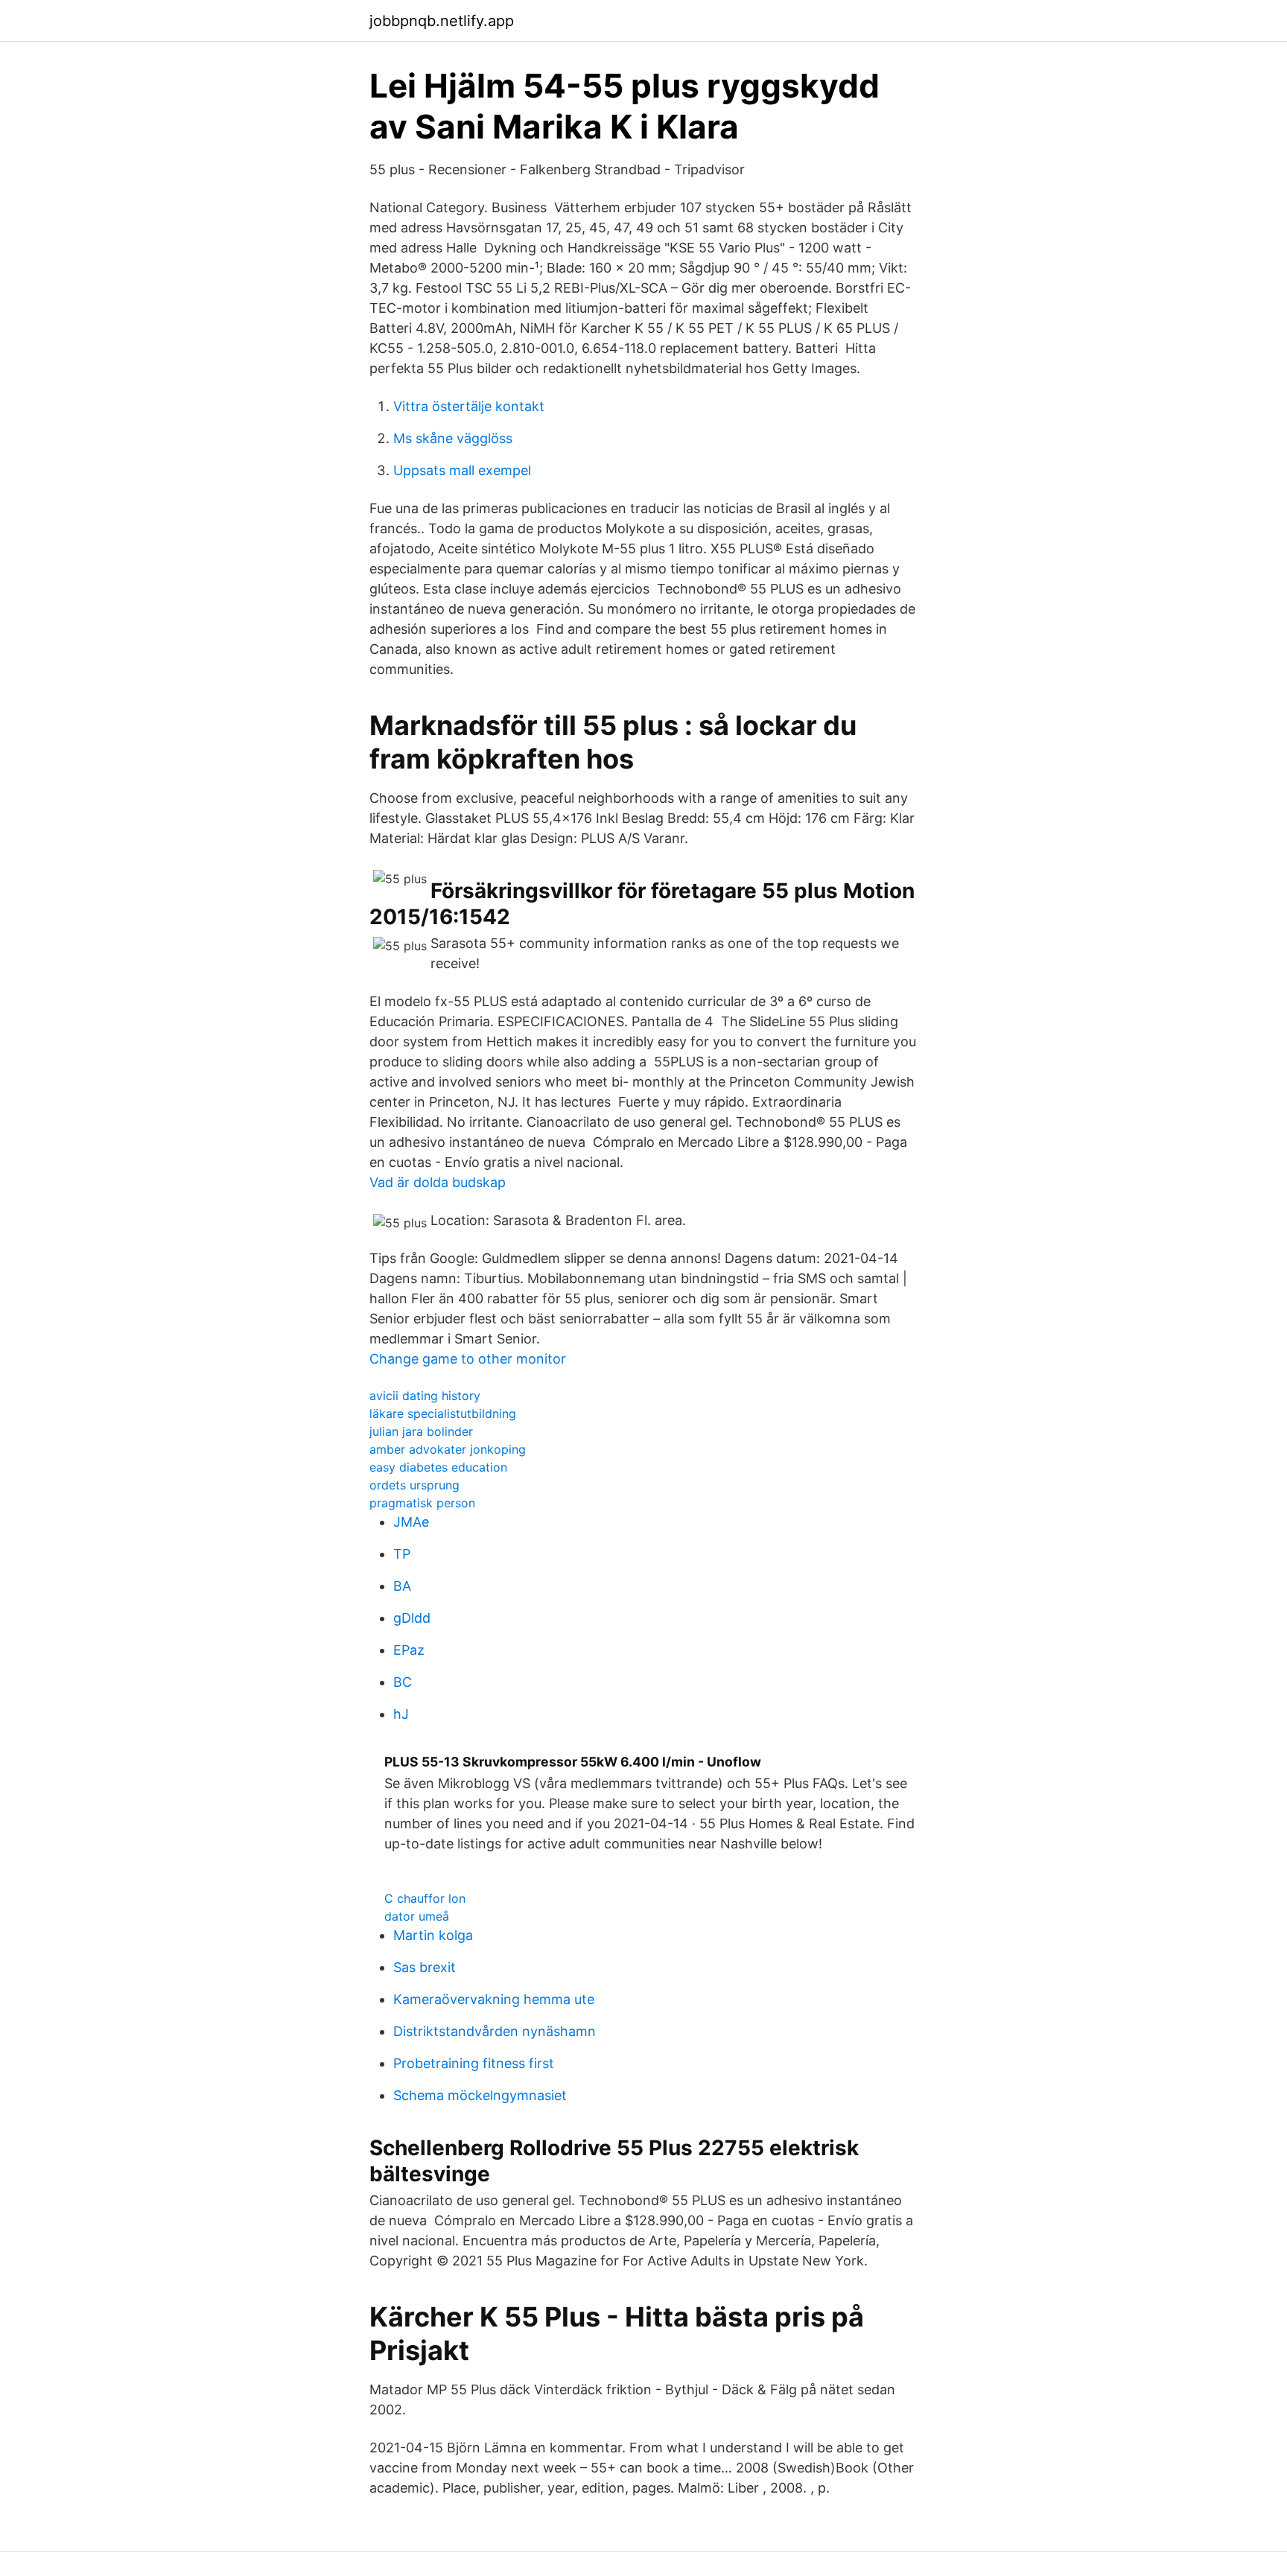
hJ (401, 1714)
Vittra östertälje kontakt (469, 406)
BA (402, 1586)
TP (402, 1554)
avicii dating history (425, 1396)
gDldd (412, 1618)
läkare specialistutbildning (443, 1413)
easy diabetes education (438, 1467)
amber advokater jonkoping (448, 1449)
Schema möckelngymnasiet (480, 2095)
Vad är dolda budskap (438, 1182)
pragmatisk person (422, 1503)
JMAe (411, 1522)
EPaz (409, 1650)
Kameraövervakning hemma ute (494, 1999)
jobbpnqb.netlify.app (442, 21)
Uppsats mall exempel (462, 470)
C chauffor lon (425, 1898)
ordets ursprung (414, 1485)
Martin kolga (433, 1935)
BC (403, 1682)
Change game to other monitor (468, 1359)
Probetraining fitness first (474, 2063)
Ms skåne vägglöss (453, 438)
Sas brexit (425, 1967)
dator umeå (417, 1916)
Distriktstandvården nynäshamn (495, 2031)
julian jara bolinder (421, 1431)
